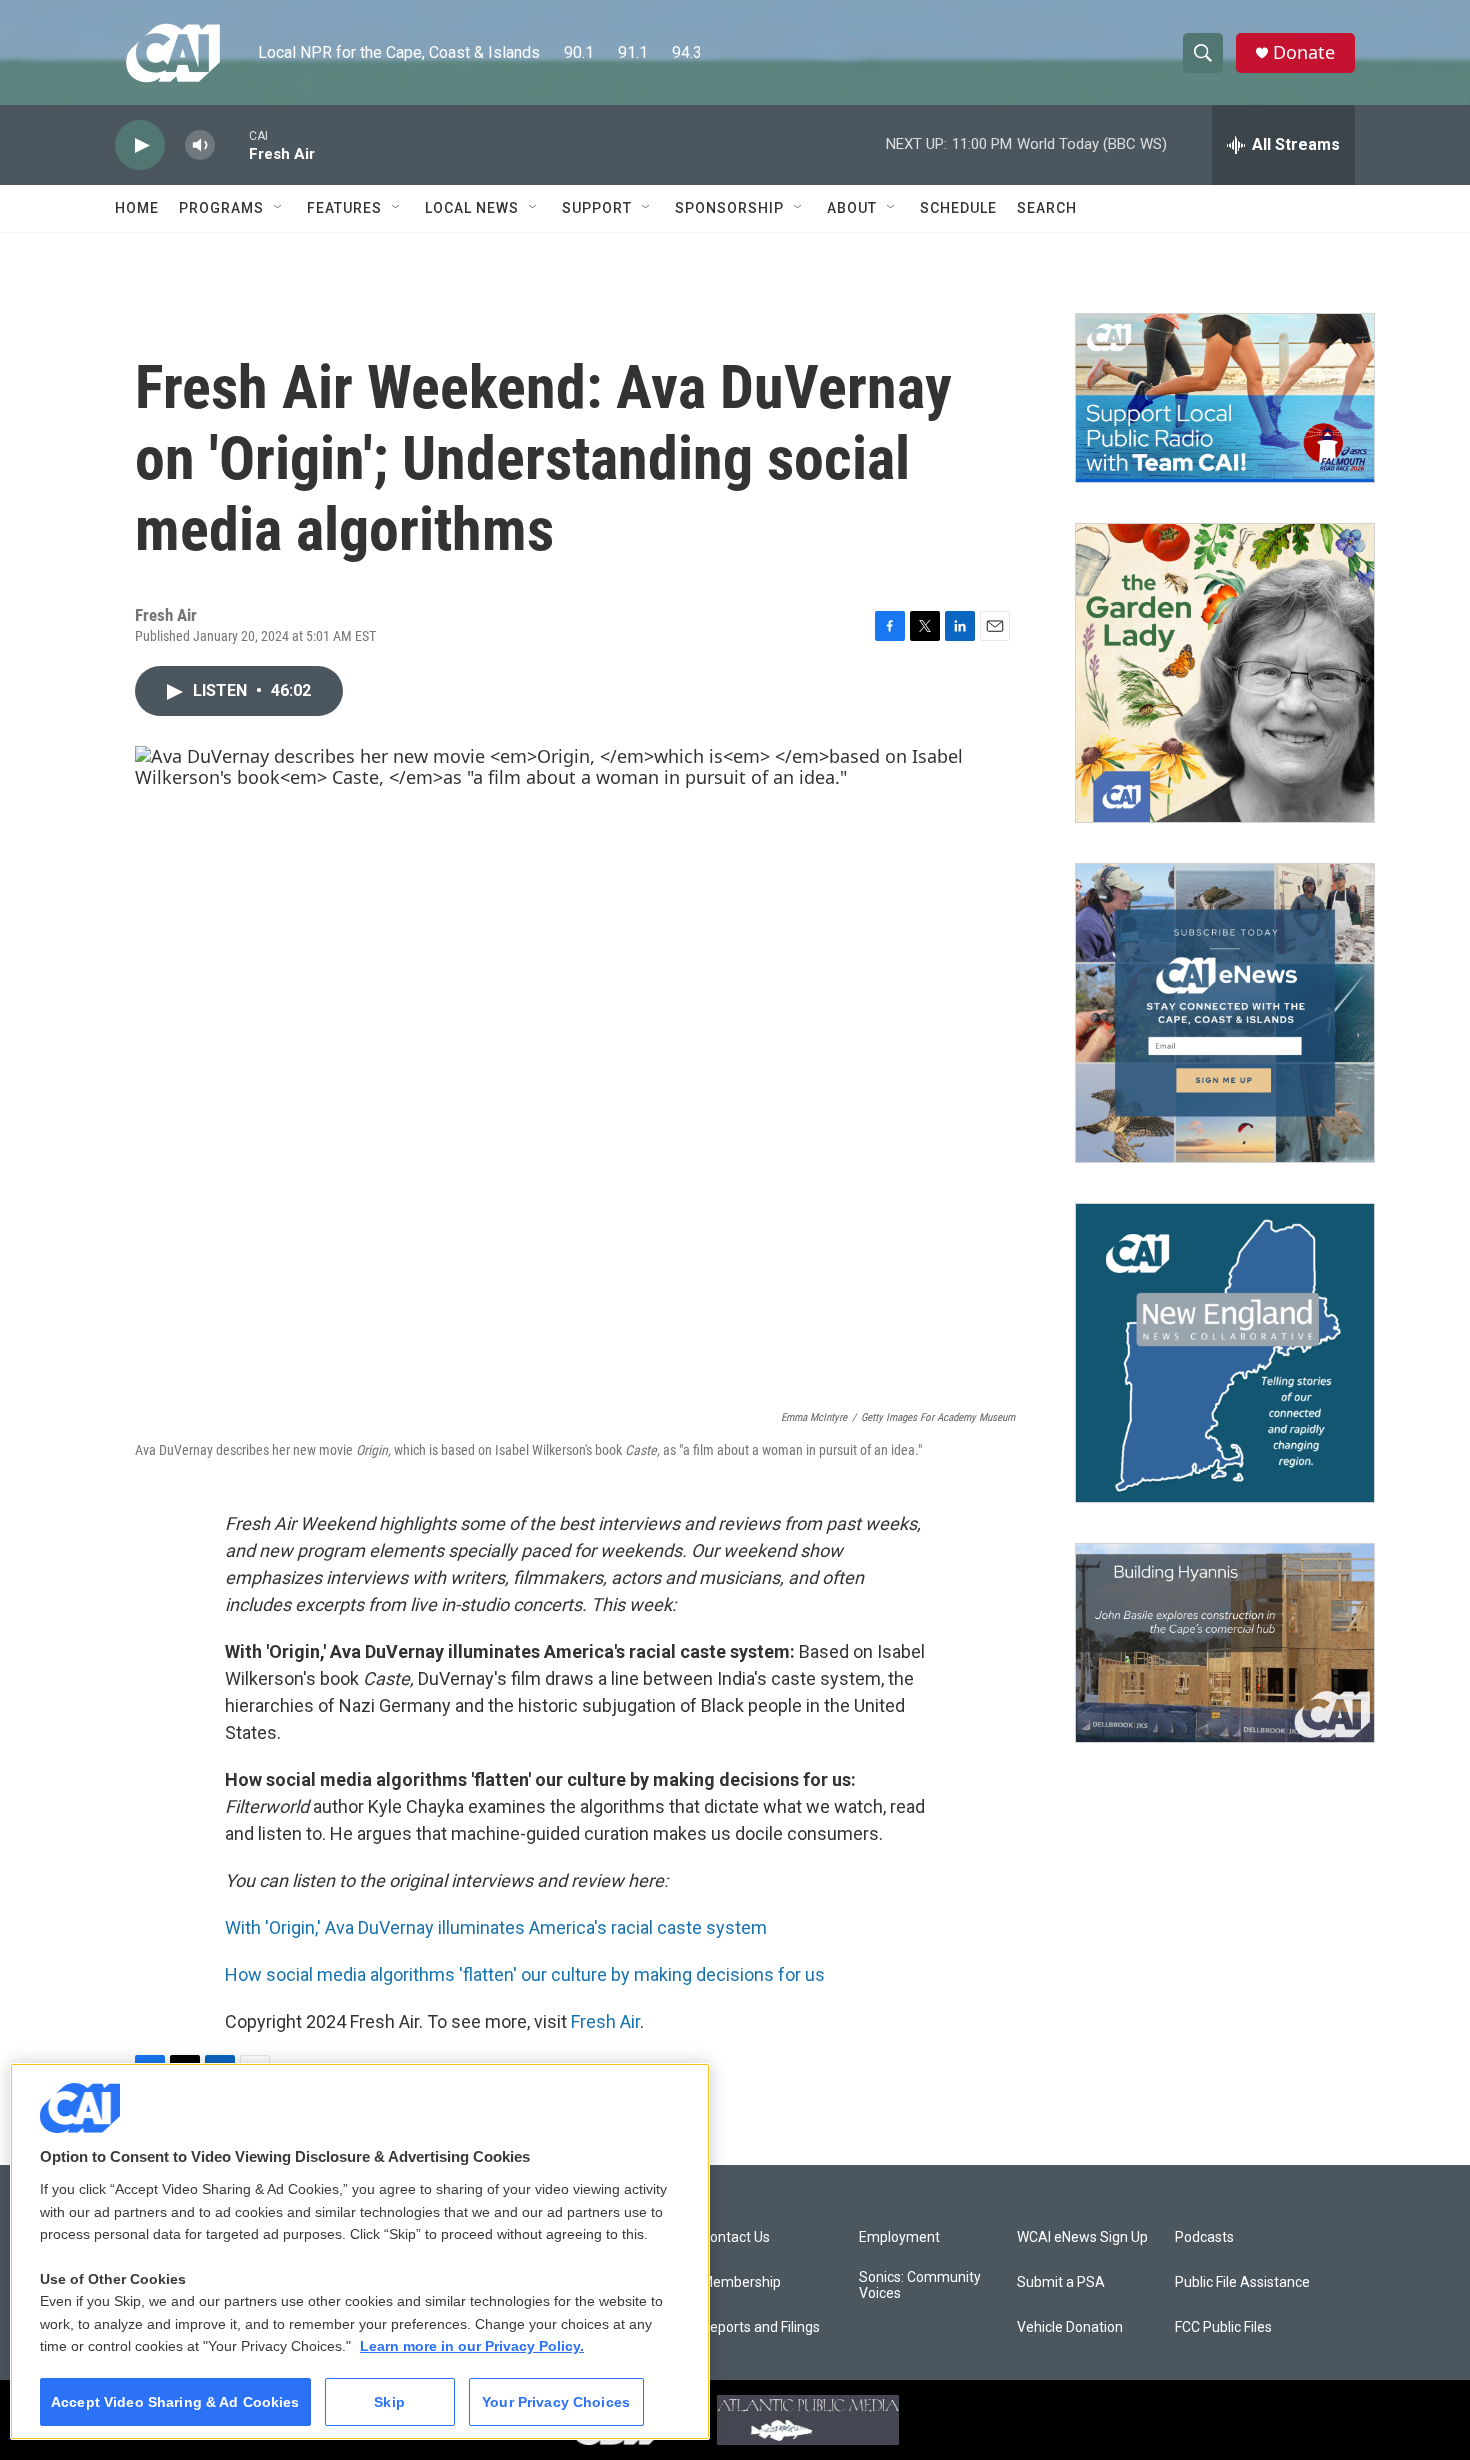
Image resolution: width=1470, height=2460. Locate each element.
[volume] (200, 145)
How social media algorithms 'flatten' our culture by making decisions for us (525, 1974)
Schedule (958, 208)
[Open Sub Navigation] (279, 208)
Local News (472, 208)
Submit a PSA (1061, 2282)
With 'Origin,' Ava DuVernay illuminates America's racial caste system (496, 1927)
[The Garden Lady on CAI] (1225, 673)
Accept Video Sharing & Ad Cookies (175, 2402)
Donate (1304, 52)
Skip (389, 2402)
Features (344, 208)
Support (597, 208)
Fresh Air (605, 2021)
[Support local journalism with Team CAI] (1225, 398)
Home (137, 208)
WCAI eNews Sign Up (1082, 2237)
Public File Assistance (1242, 2282)
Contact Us (735, 2237)
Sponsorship (729, 208)
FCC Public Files (1223, 2327)
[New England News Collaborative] (1225, 1353)
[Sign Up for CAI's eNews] (1225, 1013)
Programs (221, 208)
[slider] (232, 144)
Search (1047, 208)
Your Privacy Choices (556, 2402)
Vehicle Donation (1070, 2327)
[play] (140, 145)
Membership (741, 2282)
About (852, 208)
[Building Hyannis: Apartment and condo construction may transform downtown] (1225, 1643)
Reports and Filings (760, 2327)
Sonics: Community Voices (920, 2285)
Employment (899, 2237)
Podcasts (1204, 2237)
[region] (360, 2251)
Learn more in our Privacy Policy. (472, 2346)
